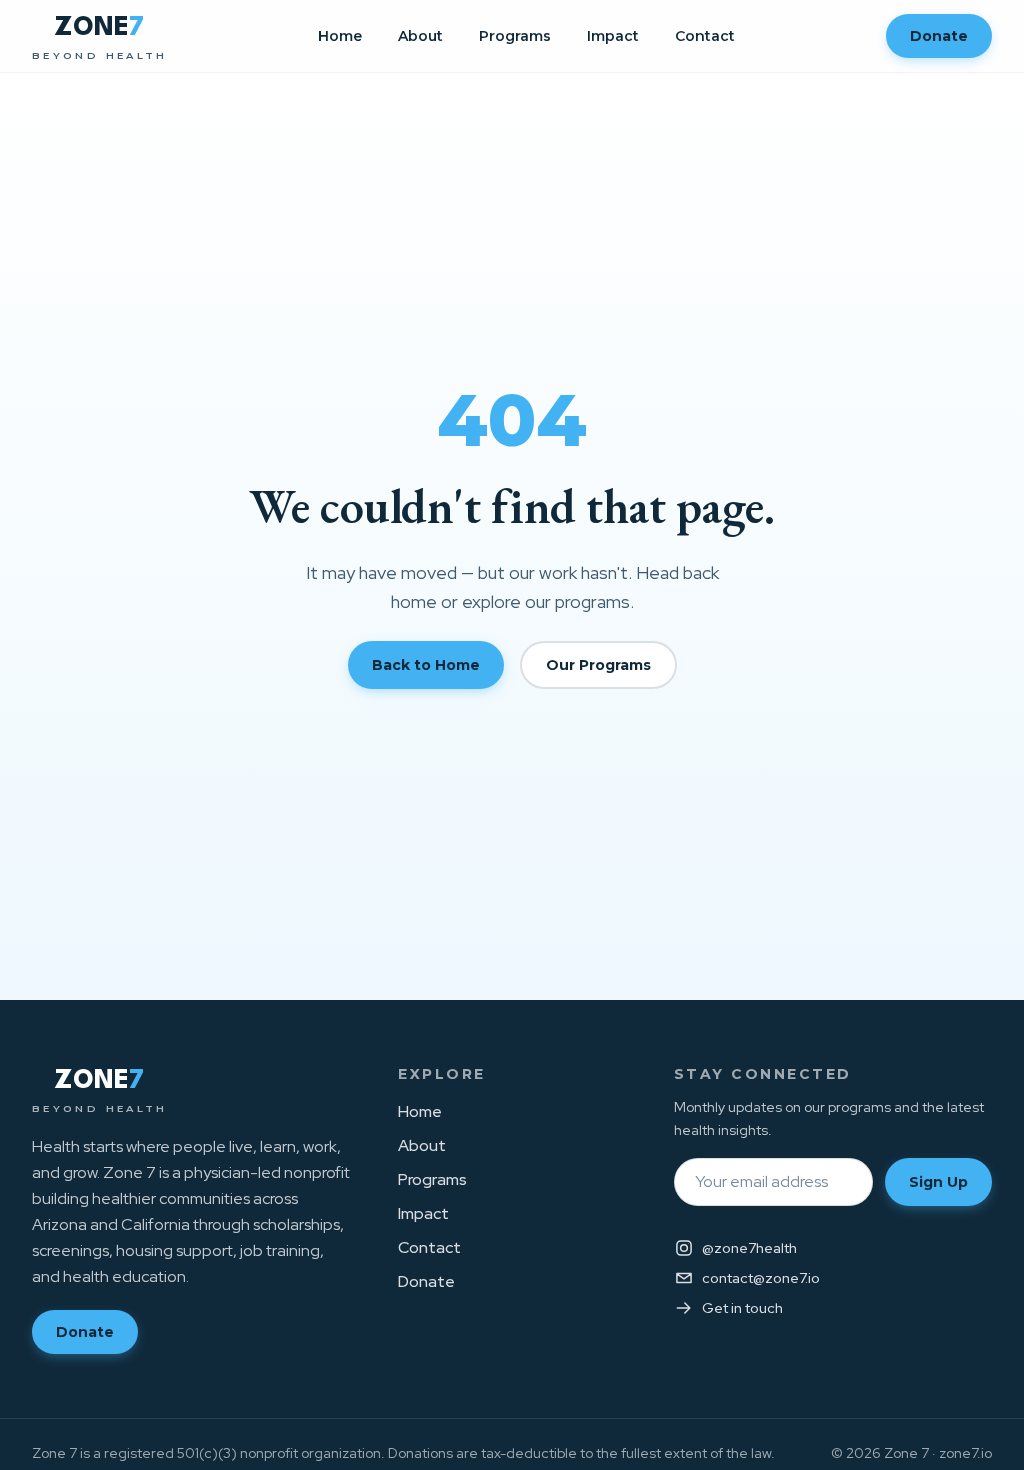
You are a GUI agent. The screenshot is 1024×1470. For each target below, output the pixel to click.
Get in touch (742, 1308)
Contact (705, 36)
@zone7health (749, 1248)
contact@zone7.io (761, 1278)
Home (340, 36)
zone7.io (965, 1453)
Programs (515, 36)
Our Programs (598, 665)
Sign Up (938, 1182)
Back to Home (426, 665)
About (420, 36)
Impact (613, 36)
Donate (939, 36)
